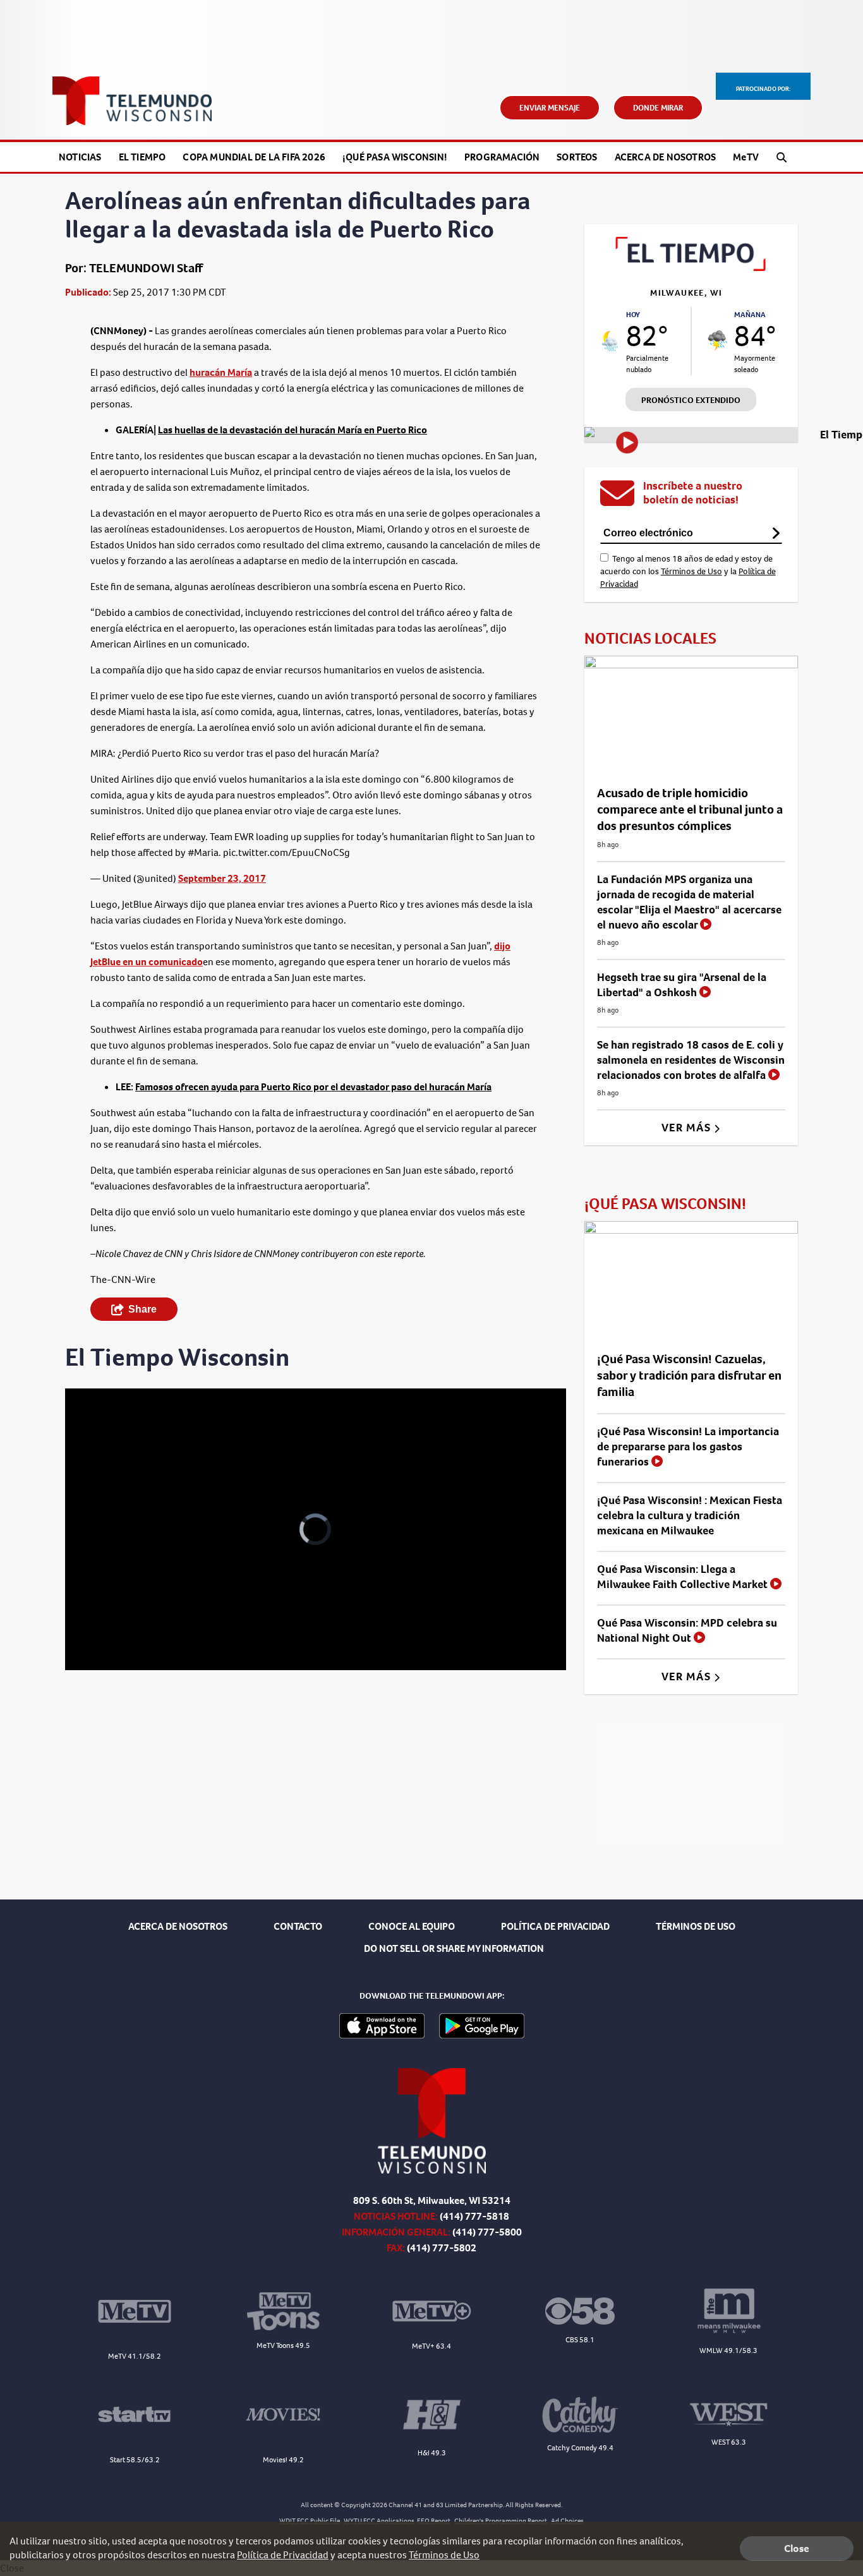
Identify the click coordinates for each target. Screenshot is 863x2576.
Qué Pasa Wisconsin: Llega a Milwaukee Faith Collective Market (684, 1577)
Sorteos (577, 157)
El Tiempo (142, 157)
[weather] (610, 341)
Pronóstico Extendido (691, 400)
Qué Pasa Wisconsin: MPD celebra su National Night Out (687, 1630)
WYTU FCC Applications (379, 2521)
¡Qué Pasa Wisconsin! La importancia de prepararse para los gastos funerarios (688, 1447)
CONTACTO (298, 1926)
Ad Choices (567, 2521)
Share (142, 1309)
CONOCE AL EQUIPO (412, 1926)
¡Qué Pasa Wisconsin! (395, 157)
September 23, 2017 (222, 878)
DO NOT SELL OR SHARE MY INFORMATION (454, 1948)
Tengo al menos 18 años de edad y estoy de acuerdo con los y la (688, 571)
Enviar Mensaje (550, 108)
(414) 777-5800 (487, 2232)
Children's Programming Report (501, 2521)
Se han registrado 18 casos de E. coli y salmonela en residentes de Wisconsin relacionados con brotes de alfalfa (691, 1060)
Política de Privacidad (283, 2555)
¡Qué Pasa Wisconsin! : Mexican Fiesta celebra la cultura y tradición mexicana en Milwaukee (690, 1515)
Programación (502, 157)
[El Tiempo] (691, 268)
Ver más (688, 1128)
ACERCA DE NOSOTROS (178, 1926)
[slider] (110, 1616)
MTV (746, 157)
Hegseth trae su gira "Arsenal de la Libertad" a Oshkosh (682, 985)
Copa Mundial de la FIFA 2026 (254, 157)
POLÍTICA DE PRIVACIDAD (555, 1926)
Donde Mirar (658, 108)
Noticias (80, 157)
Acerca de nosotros (666, 157)
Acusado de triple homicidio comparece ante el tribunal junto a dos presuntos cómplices (690, 810)
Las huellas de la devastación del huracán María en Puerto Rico (293, 430)
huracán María (221, 372)
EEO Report (434, 2521)
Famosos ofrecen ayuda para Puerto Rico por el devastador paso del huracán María (313, 1087)
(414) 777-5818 (474, 2216)
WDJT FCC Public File (310, 2521)
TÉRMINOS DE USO (696, 1926)
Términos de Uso (691, 571)
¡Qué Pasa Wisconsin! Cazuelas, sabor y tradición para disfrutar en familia (689, 1375)
